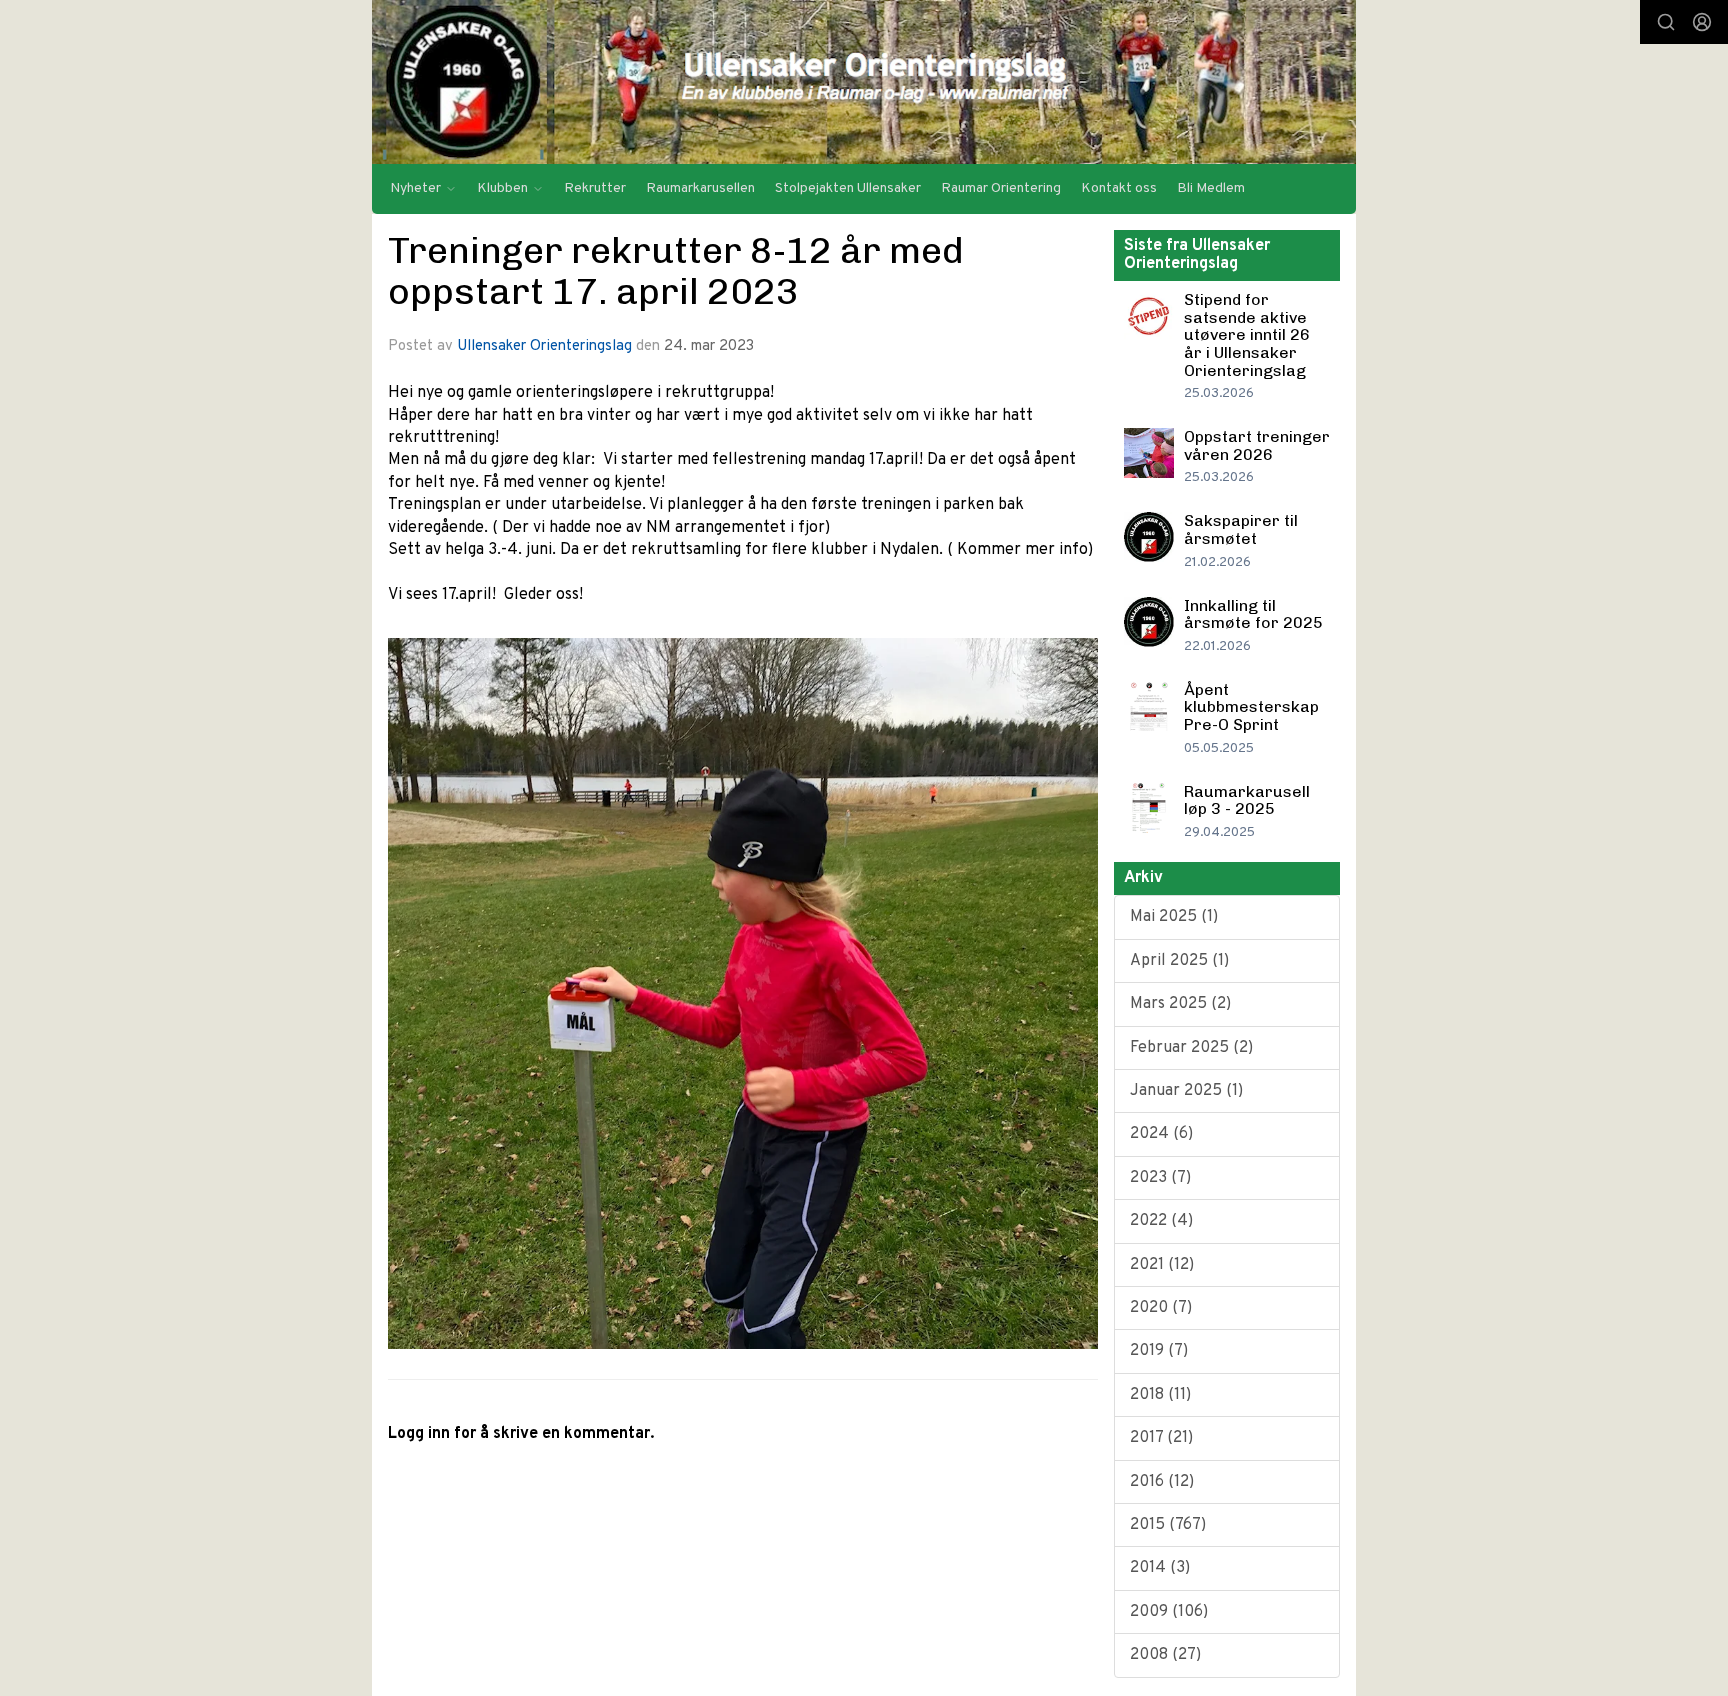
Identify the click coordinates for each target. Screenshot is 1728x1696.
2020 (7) (1161, 1308)
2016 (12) (1162, 1482)
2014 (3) (1160, 1568)
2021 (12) (1162, 1265)
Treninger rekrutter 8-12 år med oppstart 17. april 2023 (676, 270)
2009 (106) (1169, 1612)
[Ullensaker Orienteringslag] (864, 82)
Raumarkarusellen (700, 188)
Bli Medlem (1211, 188)
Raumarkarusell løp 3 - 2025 (1247, 800)
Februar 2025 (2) (1191, 1048)
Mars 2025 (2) (1180, 1004)
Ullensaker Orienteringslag (544, 346)
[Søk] (1666, 22)
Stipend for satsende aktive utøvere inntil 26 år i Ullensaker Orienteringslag (1247, 334)
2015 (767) (1168, 1525)
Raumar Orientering (1001, 188)
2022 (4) (1161, 1221)
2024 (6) (1161, 1134)
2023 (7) (1160, 1178)
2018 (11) (1160, 1395)
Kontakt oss (1119, 188)
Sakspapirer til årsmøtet (1241, 529)
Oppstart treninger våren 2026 (1257, 445)
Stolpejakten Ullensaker (848, 188)
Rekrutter (595, 188)
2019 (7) (1159, 1351)
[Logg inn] (1702, 22)
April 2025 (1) (1179, 961)
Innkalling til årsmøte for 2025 (1253, 614)
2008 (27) (1165, 1655)
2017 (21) (1161, 1438)
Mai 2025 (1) (1174, 917)
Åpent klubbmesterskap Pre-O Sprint (1251, 707)
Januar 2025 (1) (1186, 1091)
